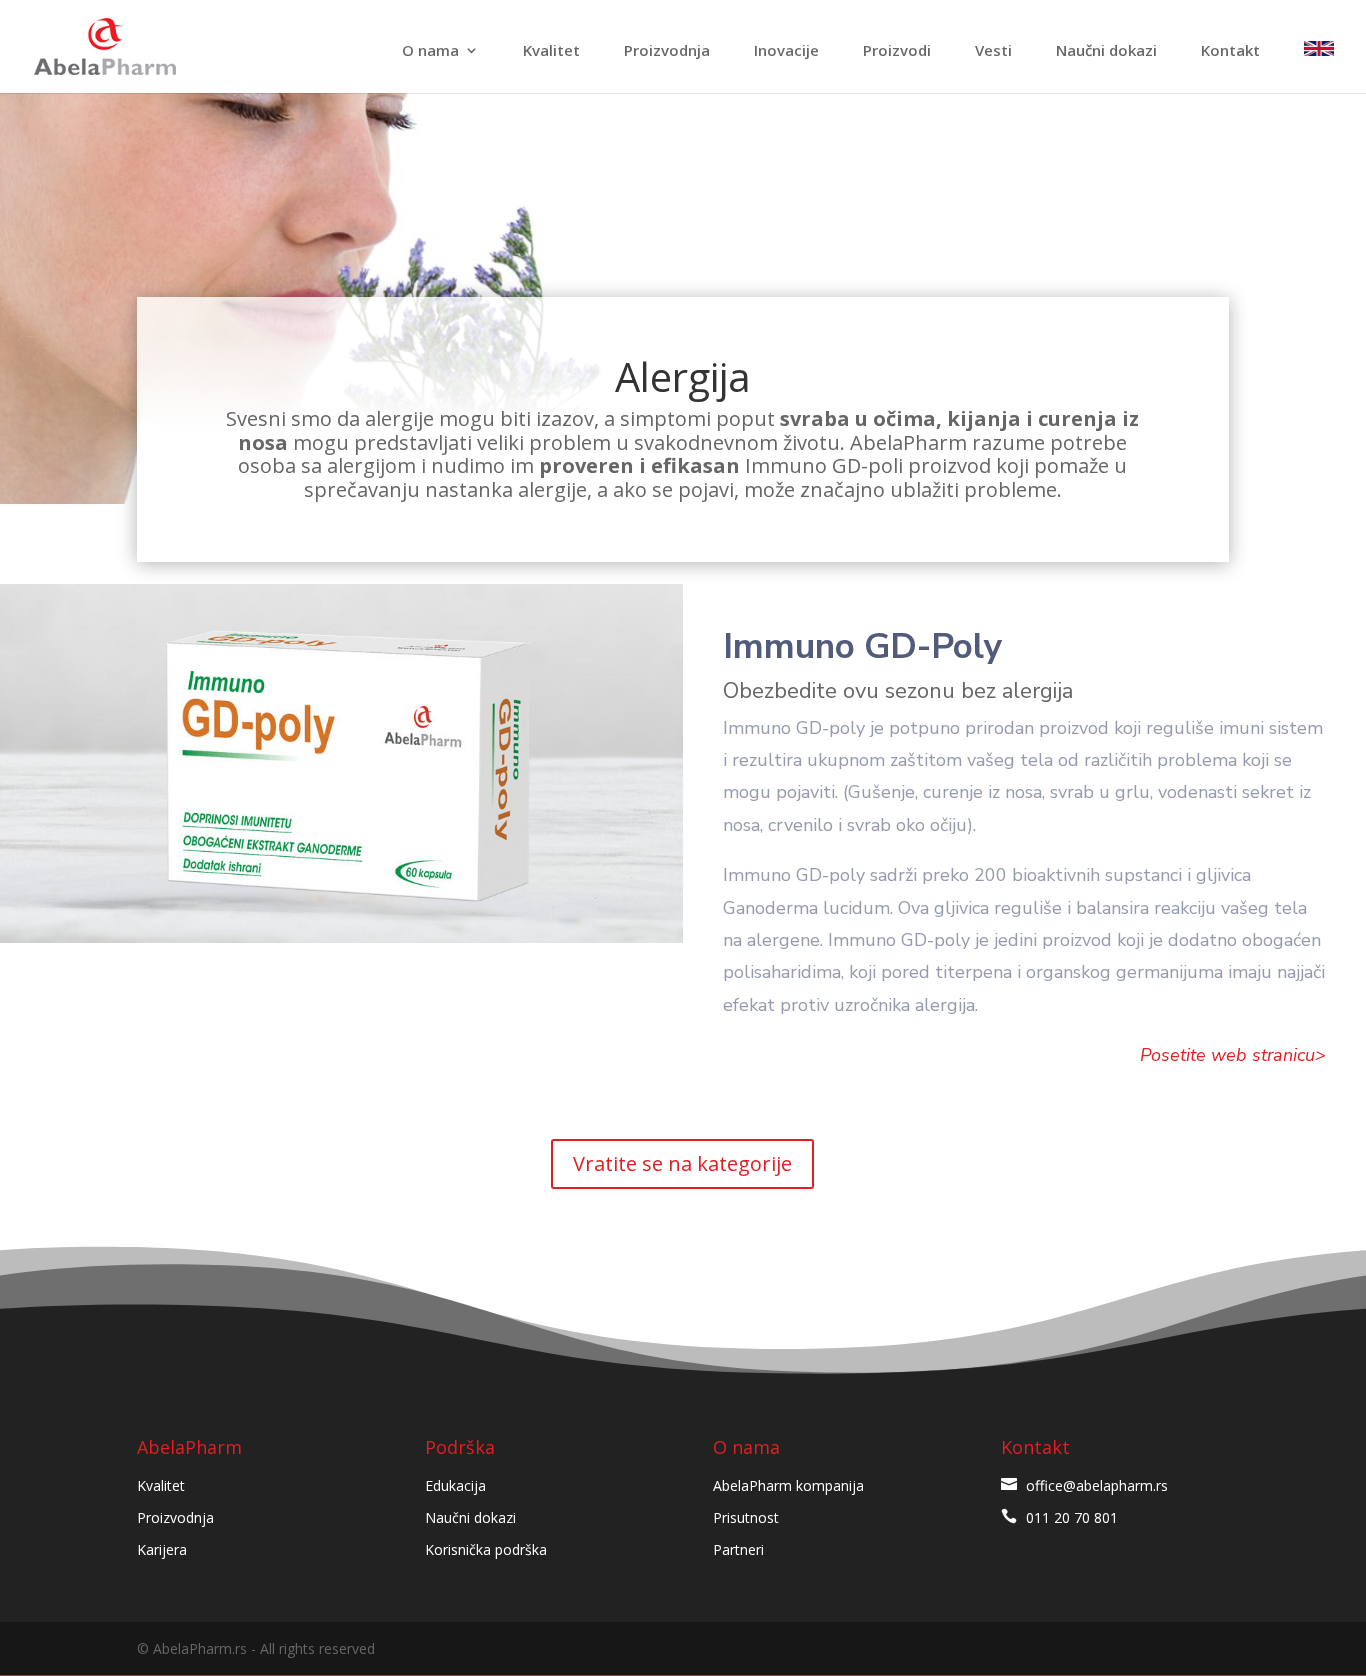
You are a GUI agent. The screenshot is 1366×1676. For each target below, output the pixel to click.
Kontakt (1230, 51)
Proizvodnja (667, 51)
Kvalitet (551, 51)
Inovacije (786, 51)
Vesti (993, 51)
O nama (430, 51)
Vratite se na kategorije (682, 1163)
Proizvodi (897, 51)
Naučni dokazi (1106, 51)
